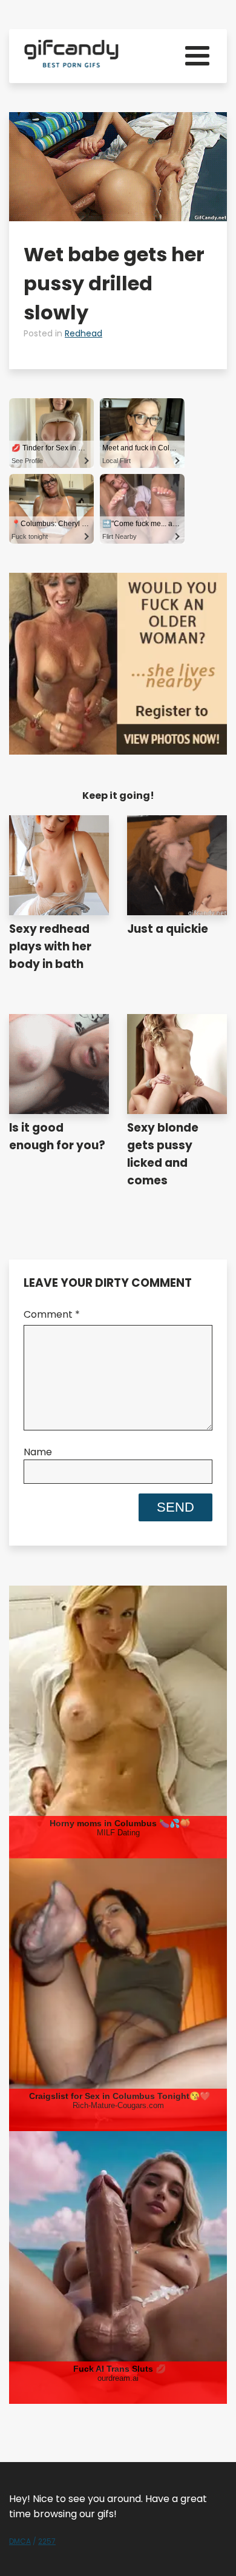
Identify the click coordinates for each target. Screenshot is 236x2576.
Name (38, 1452)
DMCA (20, 2541)
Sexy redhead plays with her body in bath (50, 946)
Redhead (84, 333)
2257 (47, 2541)
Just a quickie (168, 929)
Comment (52, 1314)
